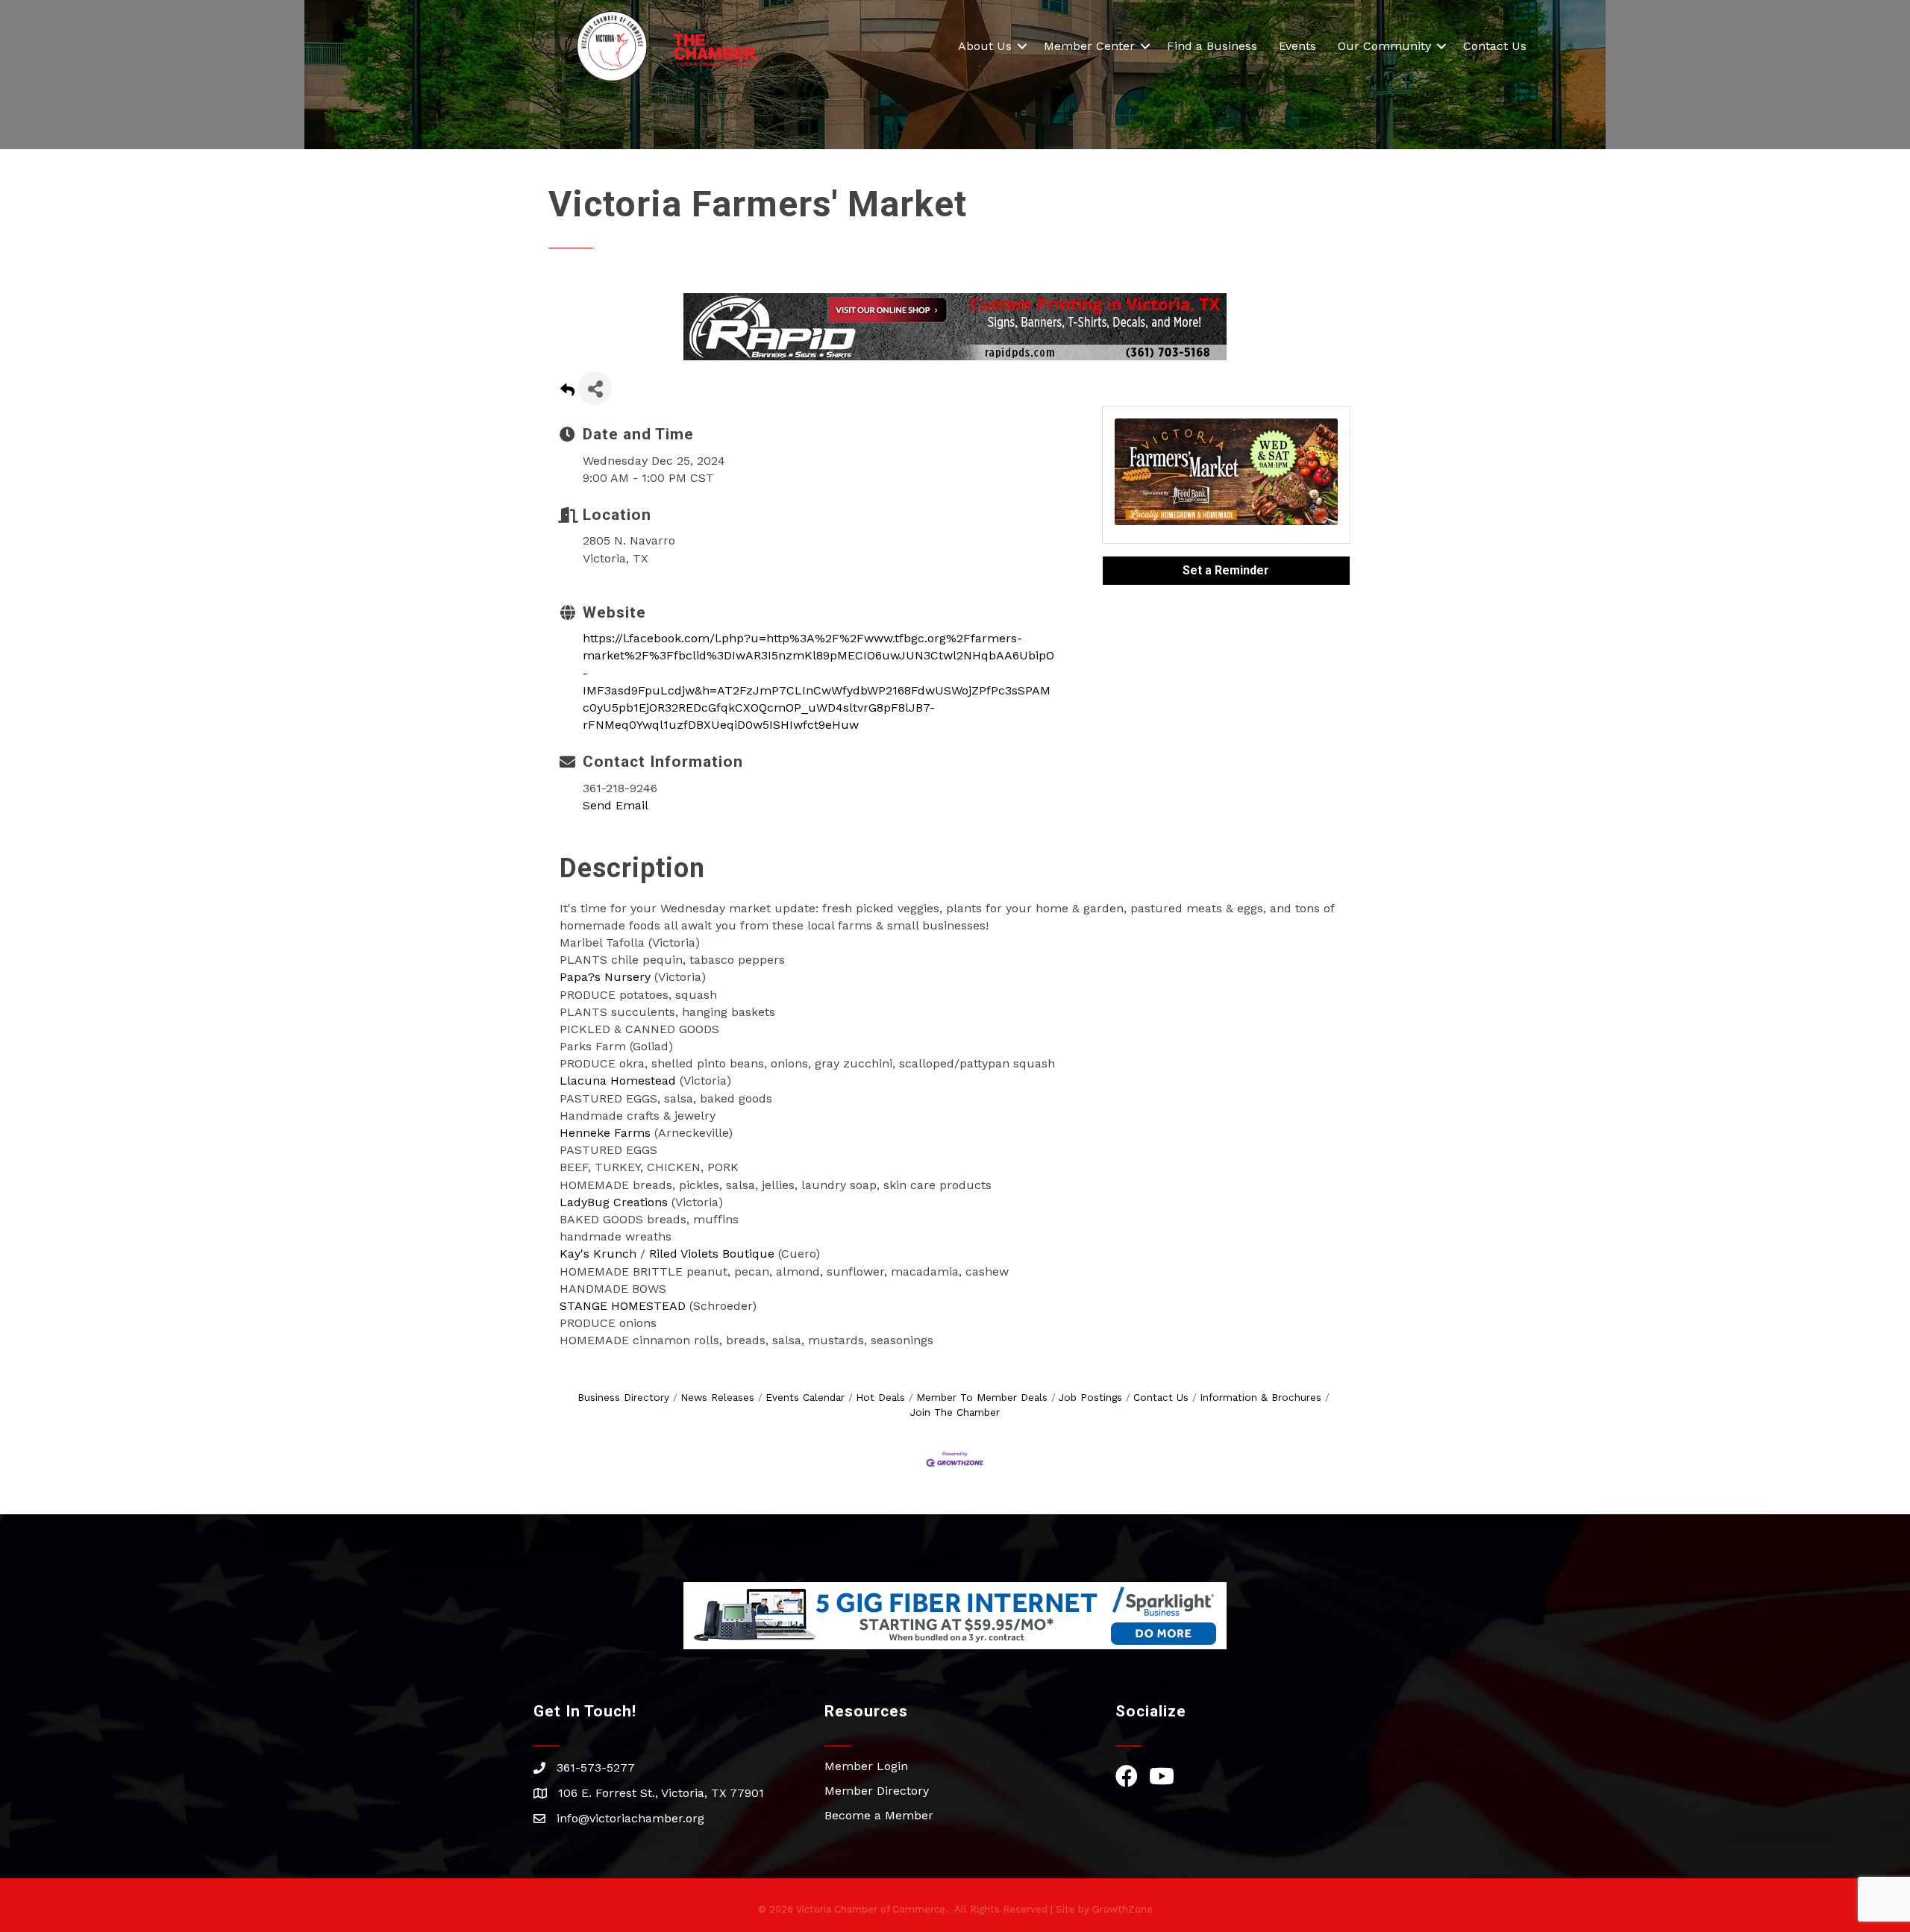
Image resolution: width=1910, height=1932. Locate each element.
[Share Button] (595, 388)
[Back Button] (567, 393)
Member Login (866, 1766)
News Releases (717, 1397)
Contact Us (1495, 46)
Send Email (616, 805)
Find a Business (1212, 46)
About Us (985, 46)
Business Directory (623, 1397)
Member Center (1089, 46)
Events (1297, 46)
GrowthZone (1122, 1909)
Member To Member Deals (982, 1397)
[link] (605, 977)
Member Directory (877, 1791)
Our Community (1384, 46)
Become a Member (879, 1815)
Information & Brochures (1261, 1397)
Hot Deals (880, 1397)
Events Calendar (805, 1397)
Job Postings (1090, 1397)
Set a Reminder (1226, 570)
